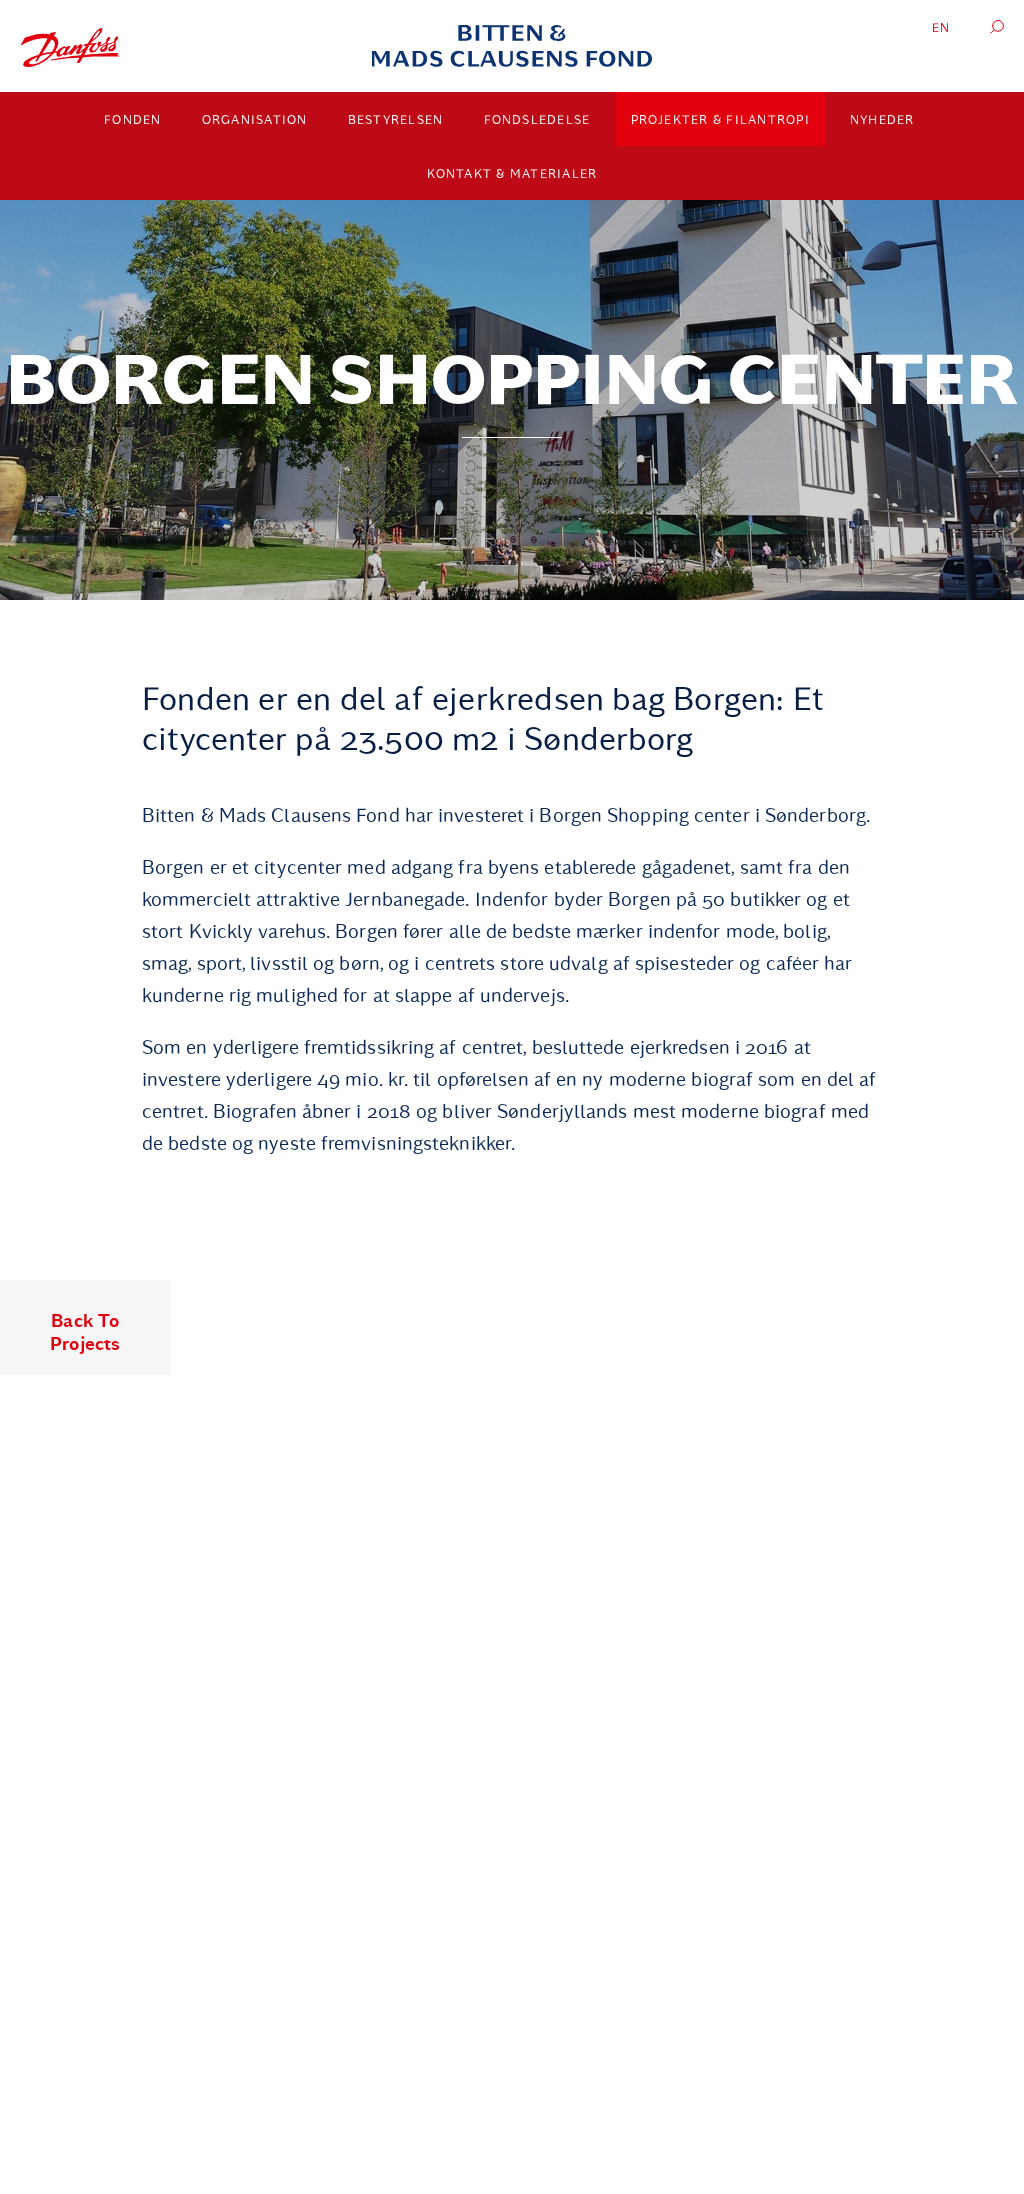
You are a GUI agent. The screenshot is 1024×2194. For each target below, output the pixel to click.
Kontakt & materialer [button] (512, 174)
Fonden (133, 120)
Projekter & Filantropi (721, 120)
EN (941, 28)
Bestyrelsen (396, 120)
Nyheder (882, 120)
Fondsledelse (537, 120)
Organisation (255, 120)
